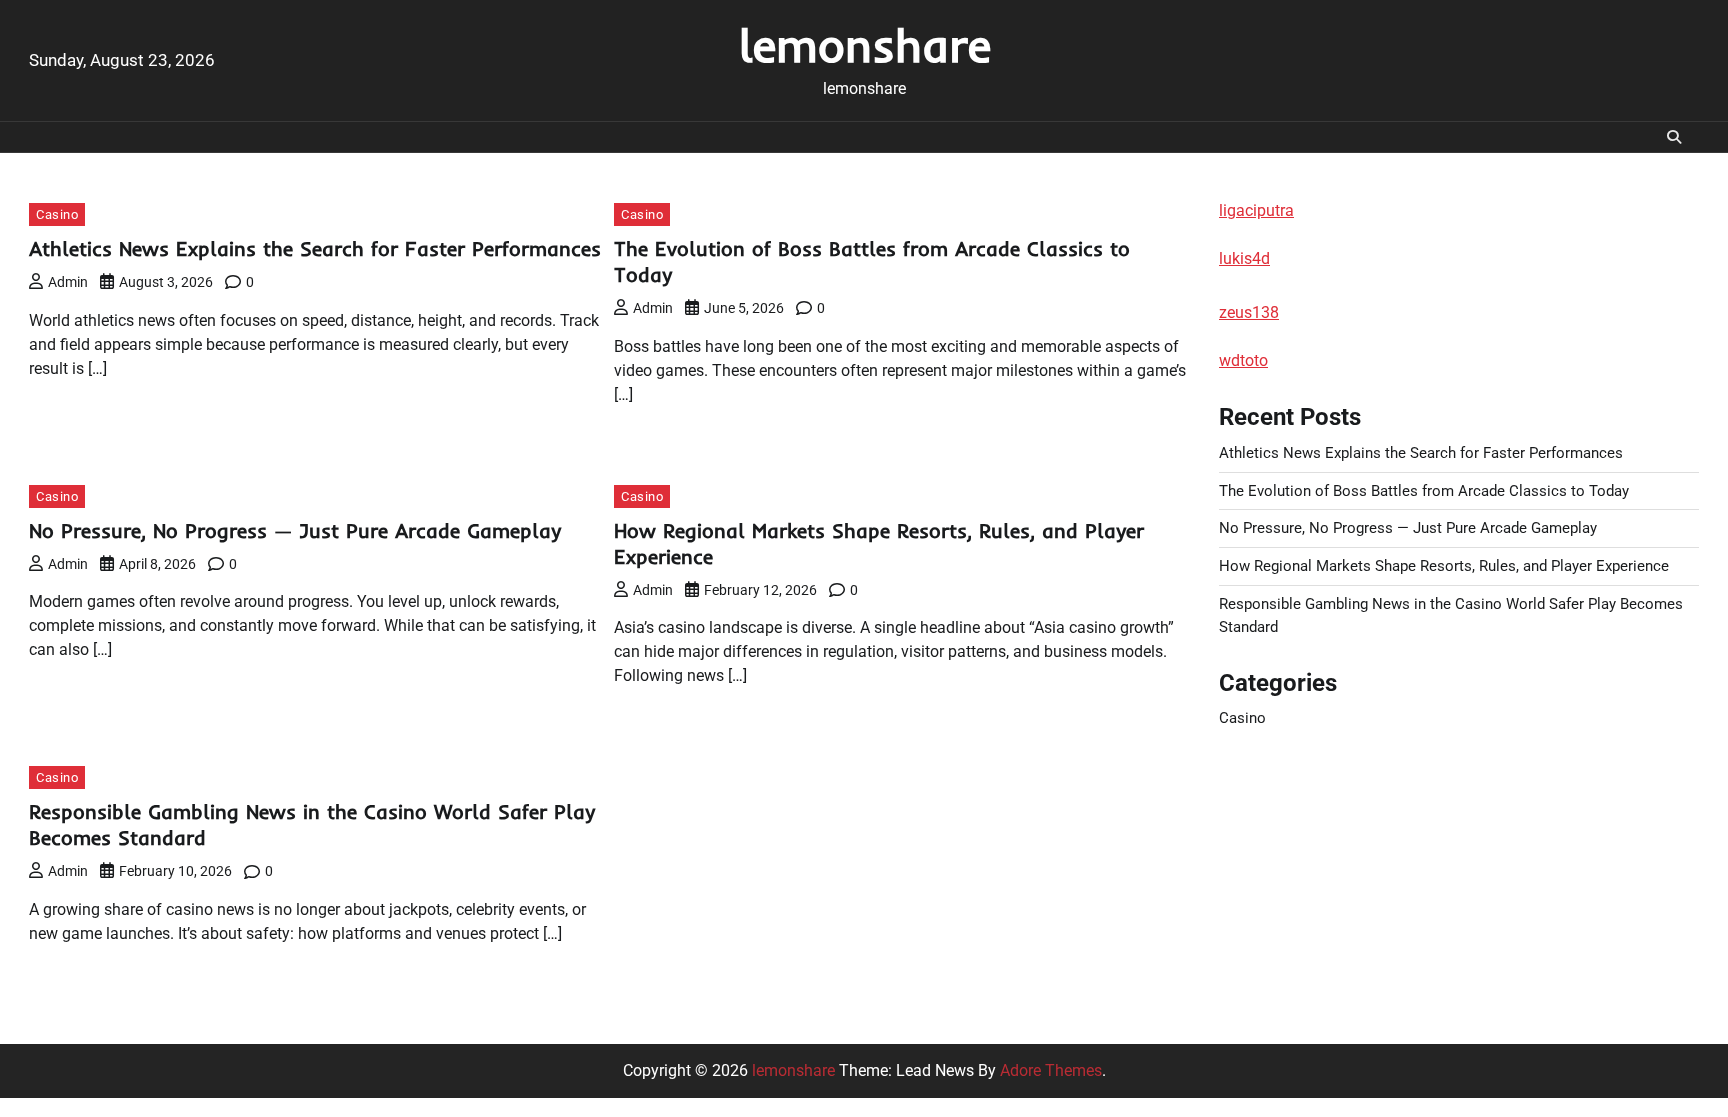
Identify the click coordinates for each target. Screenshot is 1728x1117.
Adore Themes (1051, 1070)
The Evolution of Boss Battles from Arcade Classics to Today (1424, 491)
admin (68, 282)
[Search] (1674, 137)
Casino (57, 214)
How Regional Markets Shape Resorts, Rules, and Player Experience (1444, 566)
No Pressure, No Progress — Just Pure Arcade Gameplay (295, 530)
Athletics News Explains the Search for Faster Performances (315, 248)
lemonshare (864, 45)
